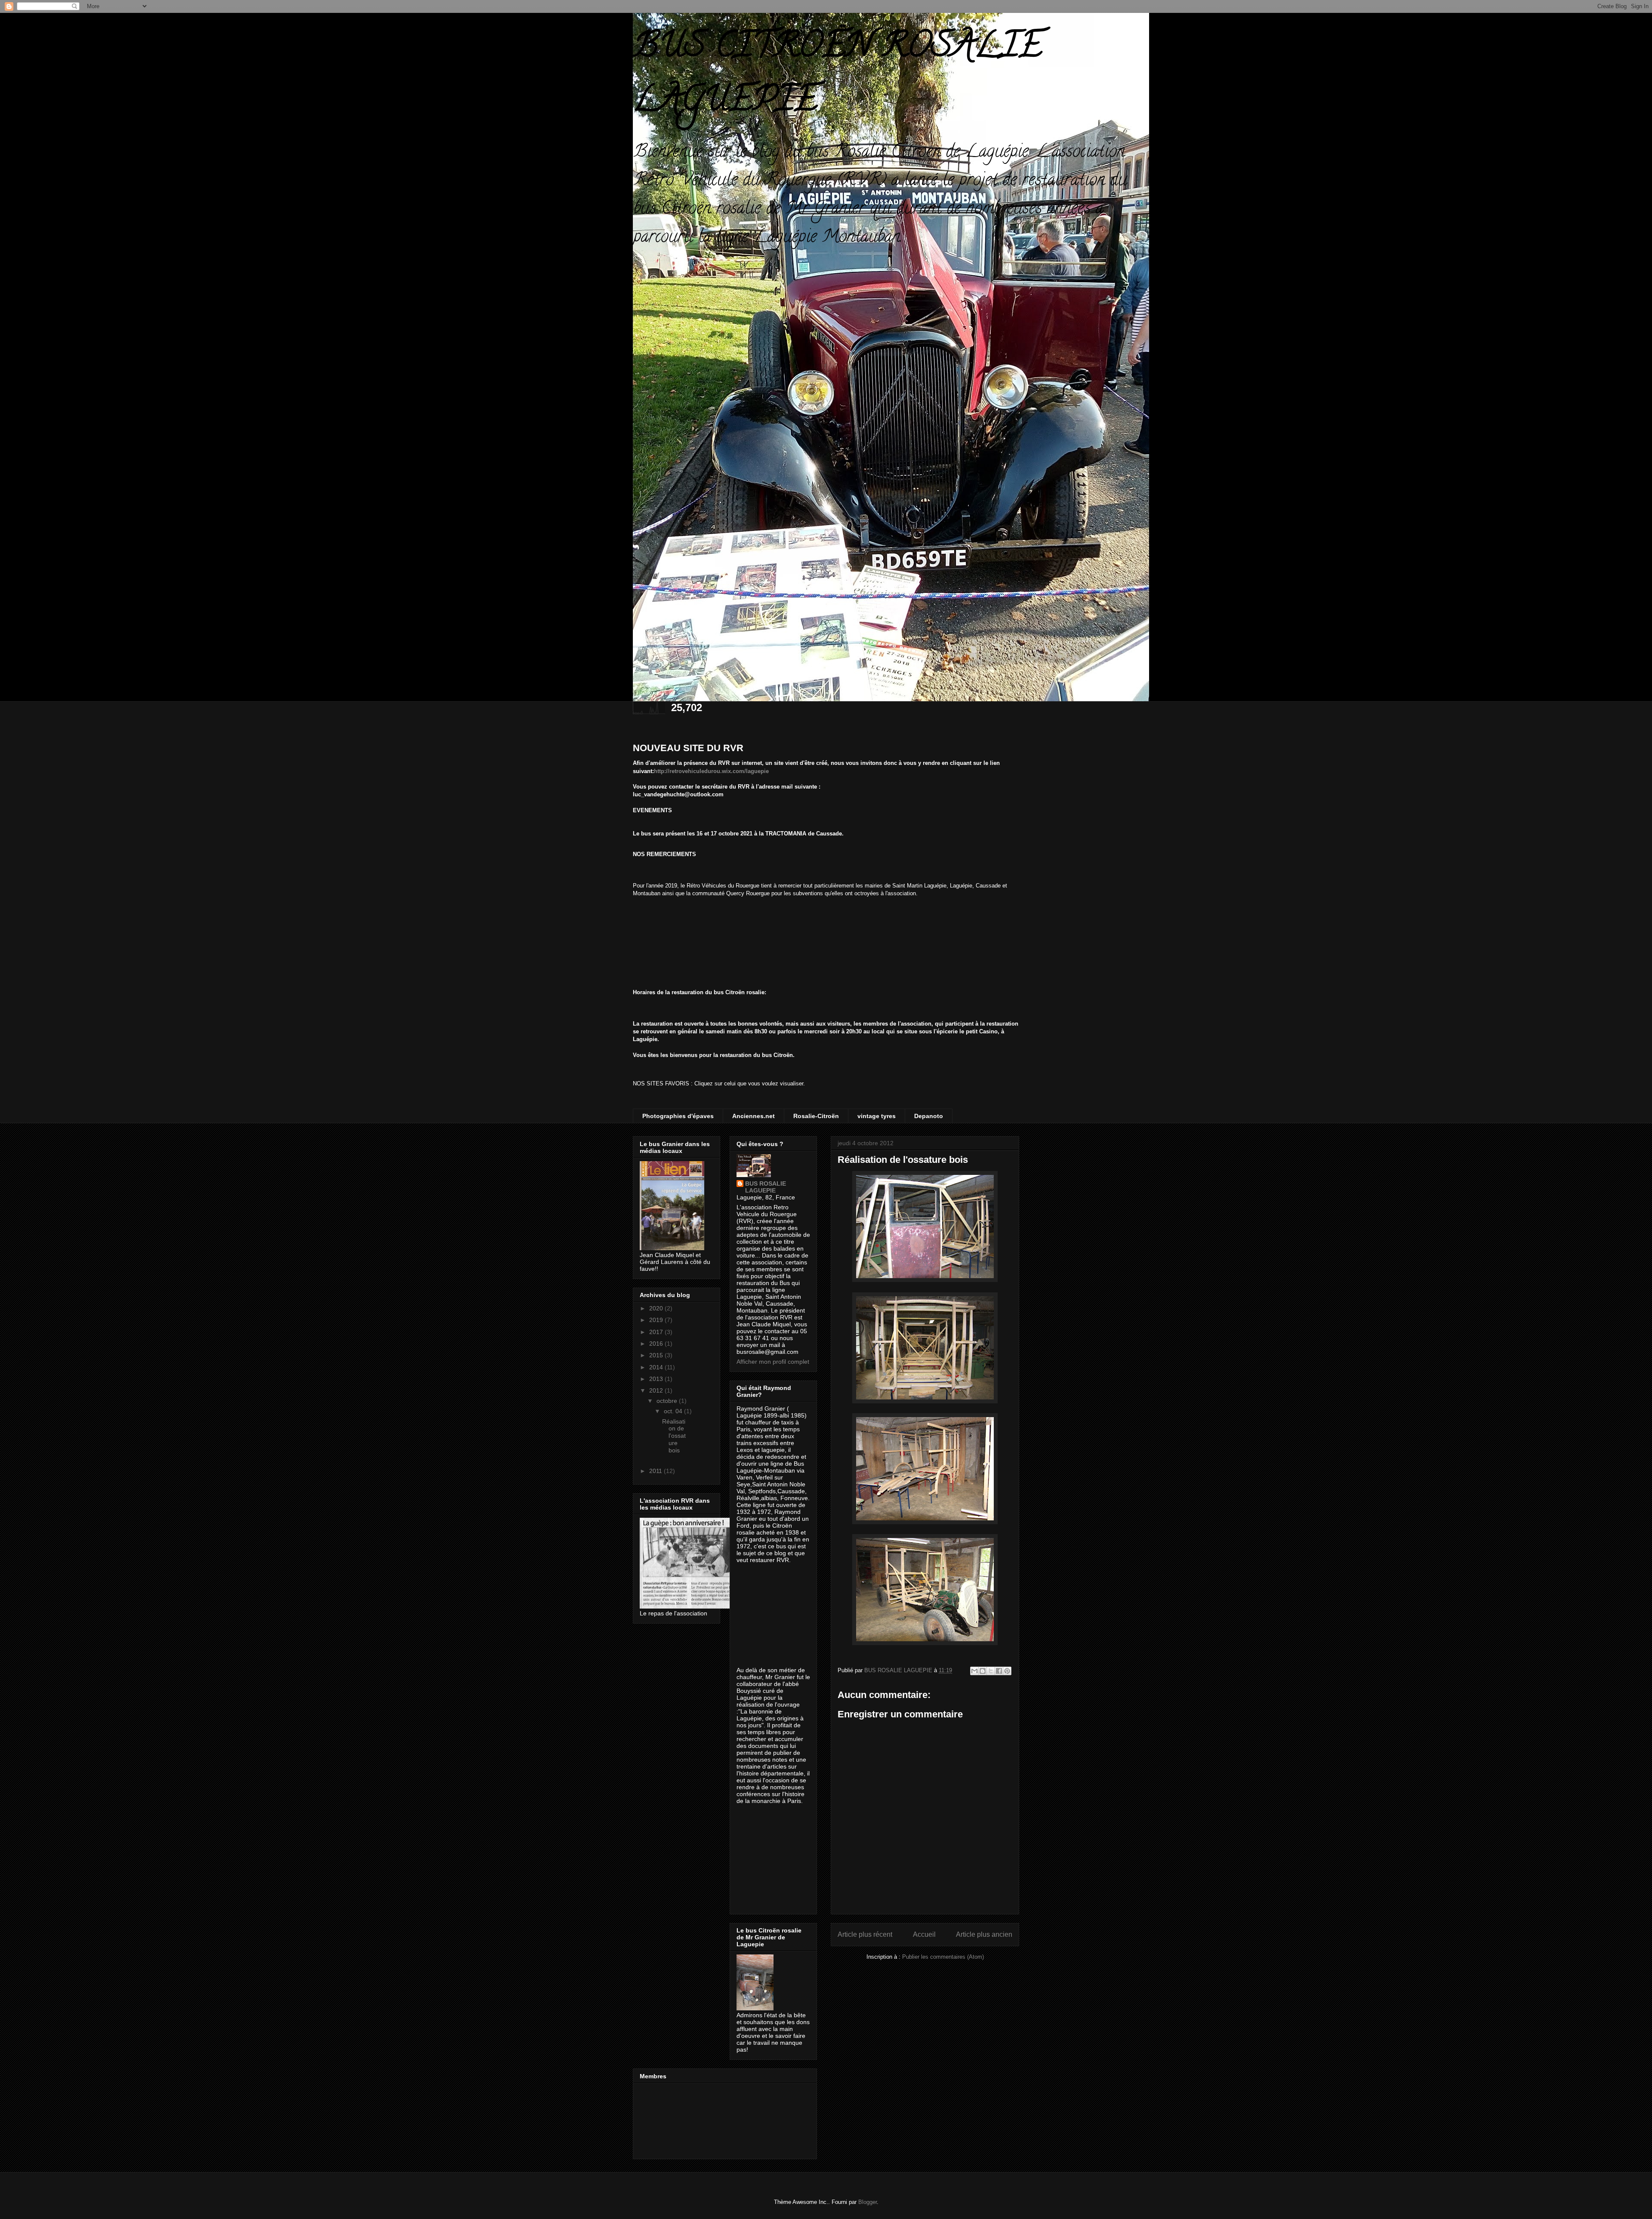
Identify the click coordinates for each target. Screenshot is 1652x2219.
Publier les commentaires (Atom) (943, 1957)
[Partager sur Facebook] (999, 1671)
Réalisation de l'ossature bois (674, 1436)
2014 (657, 1367)
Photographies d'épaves (678, 1116)
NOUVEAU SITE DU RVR (688, 748)
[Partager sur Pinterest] (1007, 1671)
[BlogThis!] (983, 1671)
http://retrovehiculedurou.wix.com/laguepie (711, 771)
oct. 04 (674, 1411)
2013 (657, 1379)
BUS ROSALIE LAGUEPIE (766, 1187)
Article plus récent (865, 1934)
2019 (657, 1320)
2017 (657, 1332)
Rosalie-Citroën (816, 1116)
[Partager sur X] (991, 1671)
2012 (657, 1390)
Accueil (924, 1934)
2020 (657, 1308)
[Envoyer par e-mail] (974, 1671)
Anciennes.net (754, 1116)
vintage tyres (877, 1116)
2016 (657, 1344)
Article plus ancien (984, 1934)
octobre (668, 1401)
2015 (657, 1355)
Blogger (868, 2202)
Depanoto (929, 1116)
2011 (656, 1471)
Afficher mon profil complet (773, 1362)
